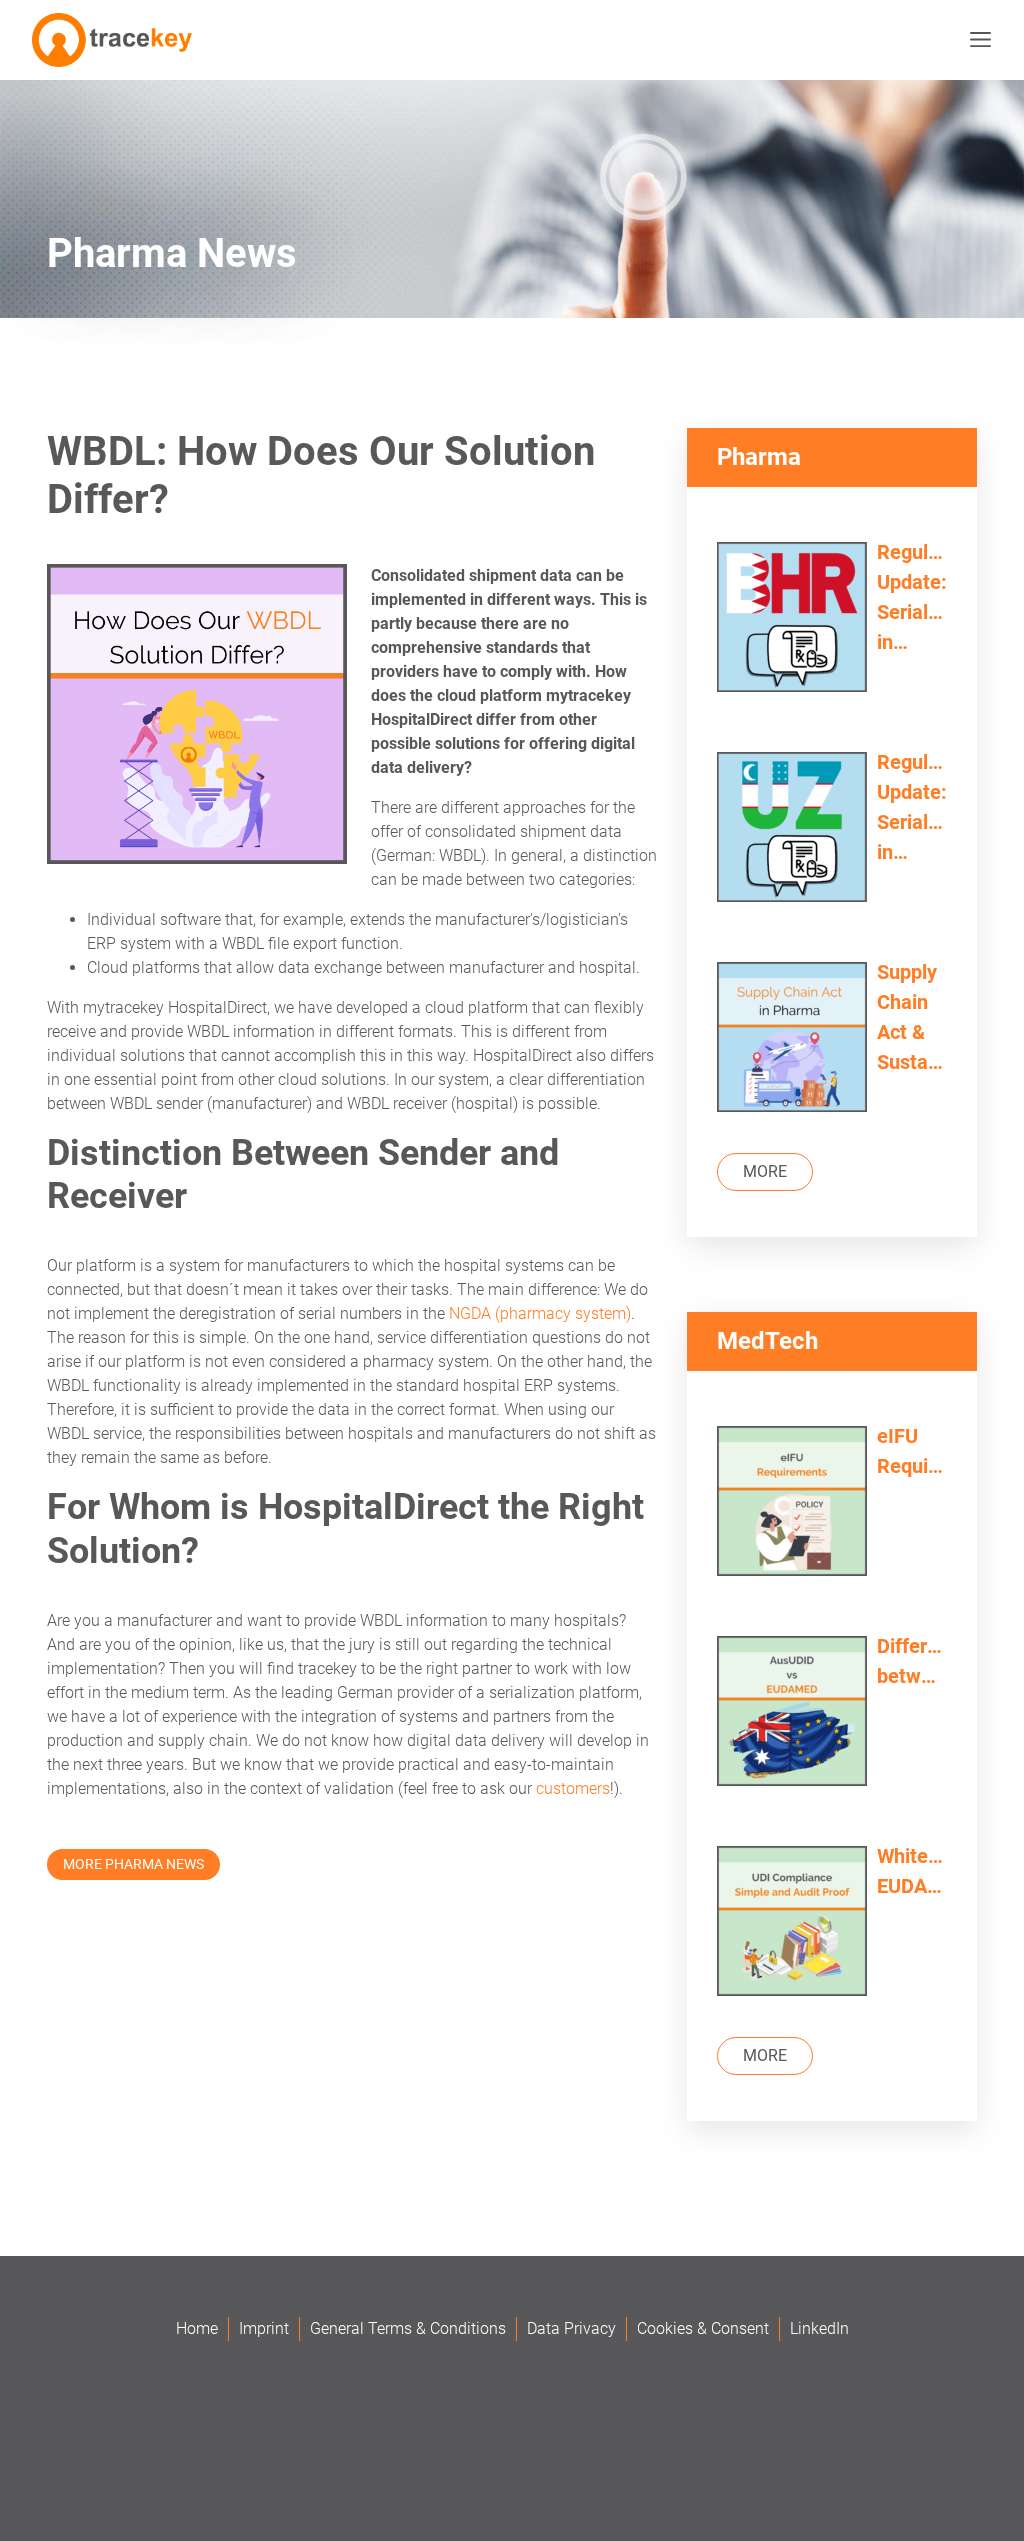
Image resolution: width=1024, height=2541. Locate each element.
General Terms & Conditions (408, 2328)
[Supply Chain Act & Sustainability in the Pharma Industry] (792, 1039)
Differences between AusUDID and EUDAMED (912, 1662)
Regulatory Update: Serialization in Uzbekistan (912, 808)
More (765, 1171)
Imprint (264, 2328)
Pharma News (172, 253)
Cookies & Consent (703, 2328)
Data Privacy (571, 2328)
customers (573, 1788)
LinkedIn (819, 2328)
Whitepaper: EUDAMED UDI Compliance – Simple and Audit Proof (912, 1872)
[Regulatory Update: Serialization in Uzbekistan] (792, 829)
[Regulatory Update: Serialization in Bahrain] (792, 619)
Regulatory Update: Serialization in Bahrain (912, 598)
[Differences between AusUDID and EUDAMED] (792, 1713)
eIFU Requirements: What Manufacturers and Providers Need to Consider (912, 1452)
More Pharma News (133, 1864)
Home (197, 2328)
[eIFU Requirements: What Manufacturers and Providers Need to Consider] (792, 1503)
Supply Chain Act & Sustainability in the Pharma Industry (912, 1018)
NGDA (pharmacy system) (540, 1313)
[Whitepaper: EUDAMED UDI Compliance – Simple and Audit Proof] (792, 1923)
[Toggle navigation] (976, 40)
